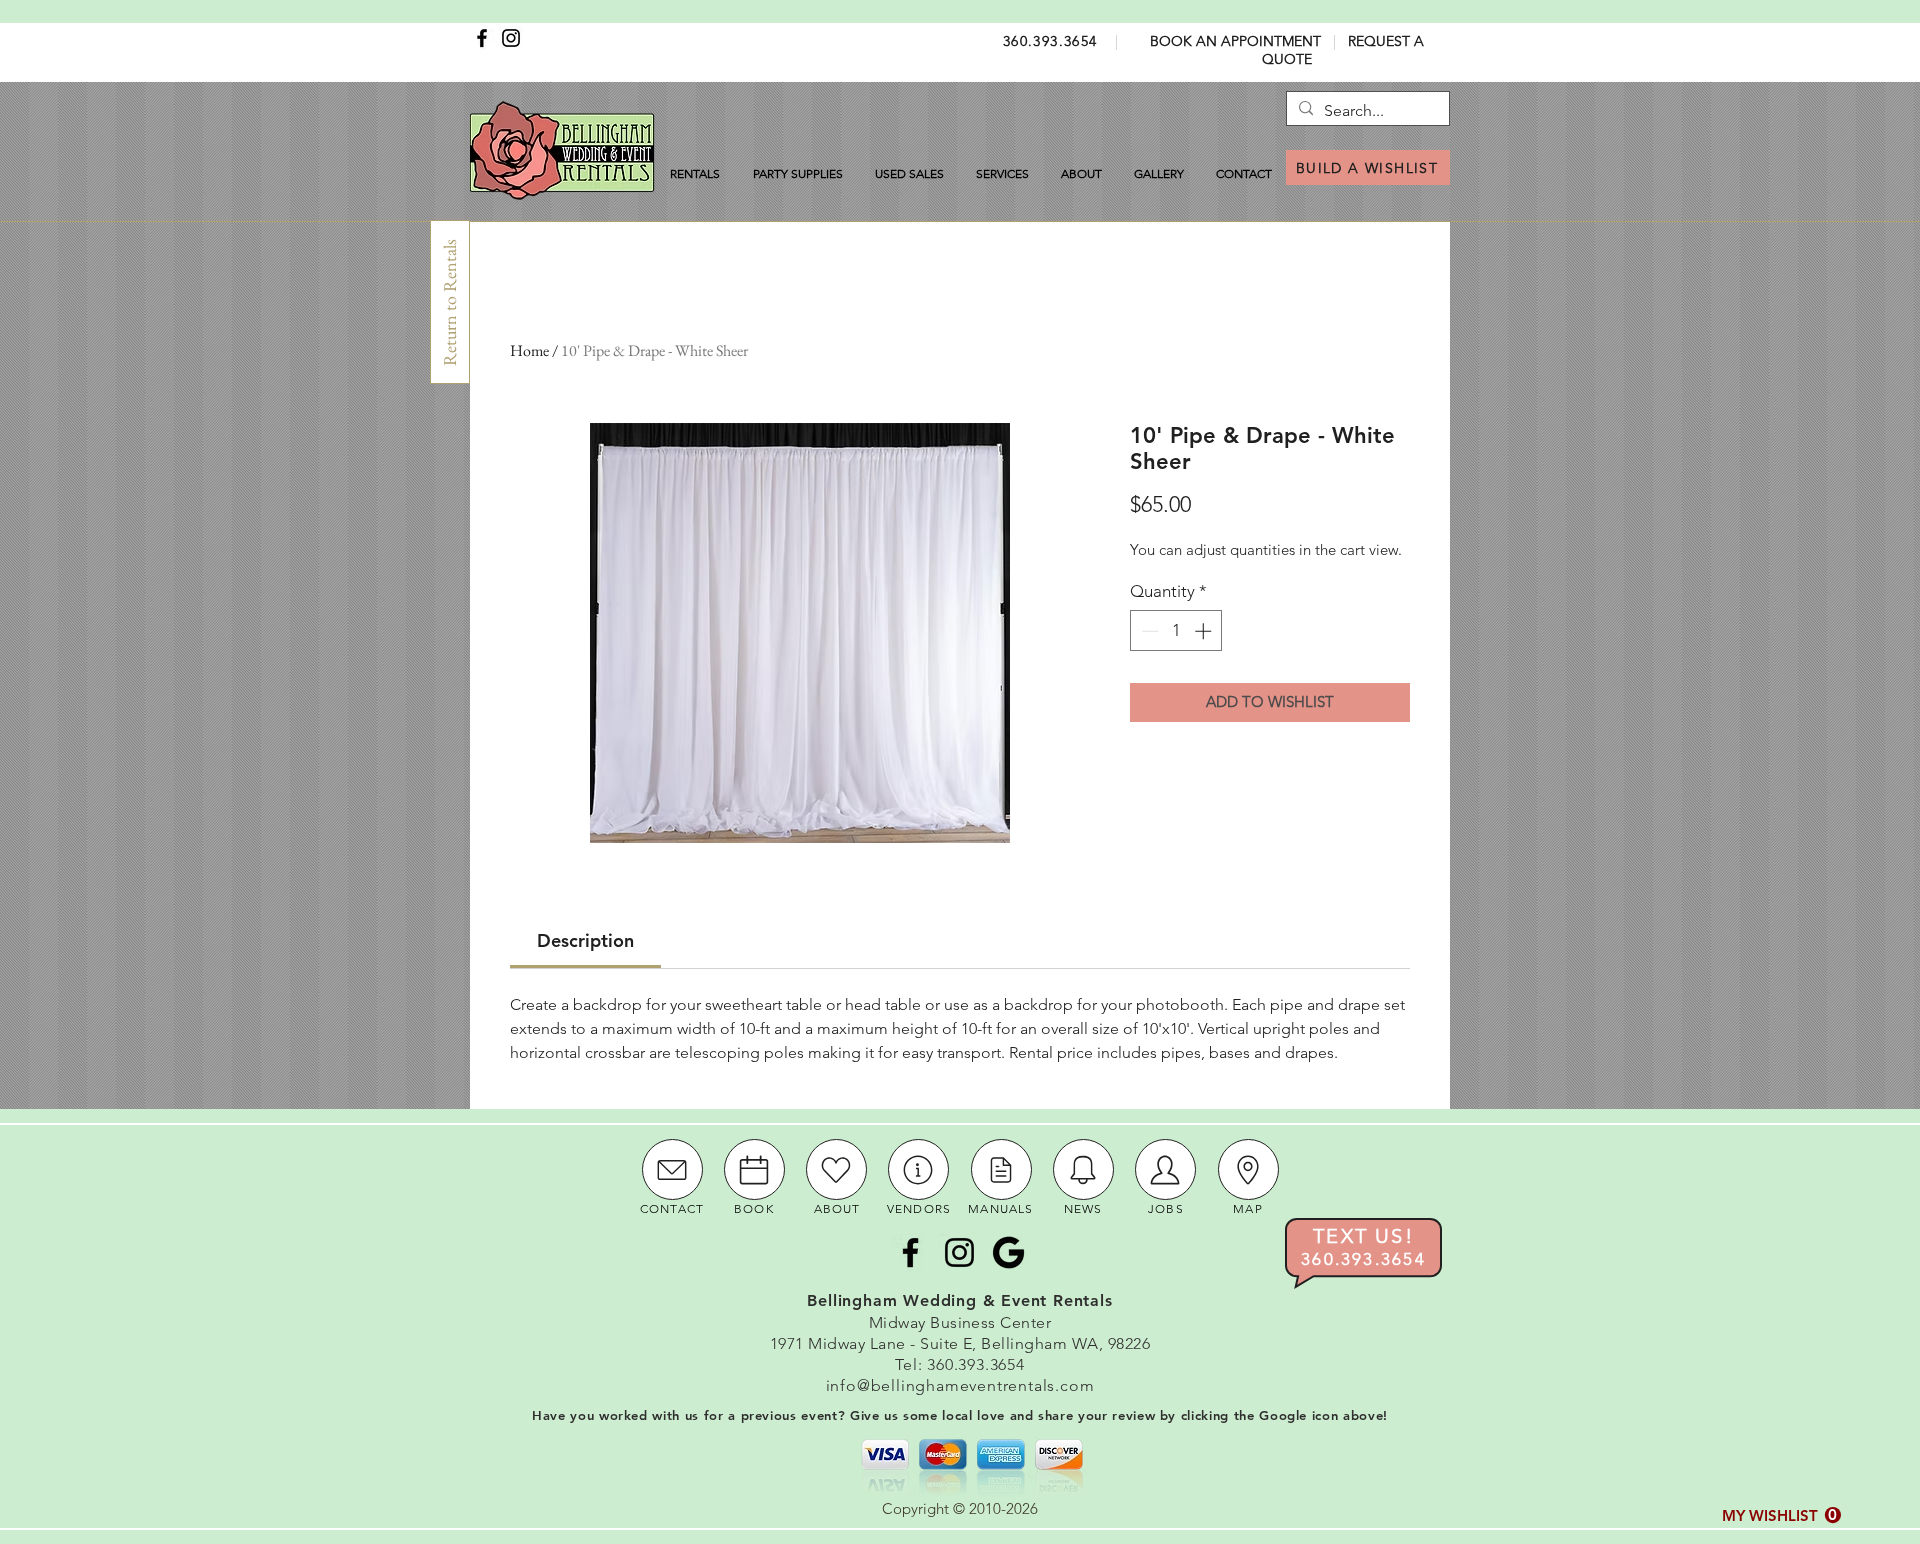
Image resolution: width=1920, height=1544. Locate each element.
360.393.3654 (1050, 41)
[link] (585, 940)
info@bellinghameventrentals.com (960, 1385)
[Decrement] (1148, 631)
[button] (1781, 1515)
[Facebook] (482, 38)
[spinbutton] (1176, 631)
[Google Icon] (1008, 1252)
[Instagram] (511, 38)
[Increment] (1205, 631)
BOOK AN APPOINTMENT (1235, 41)
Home (529, 350)
